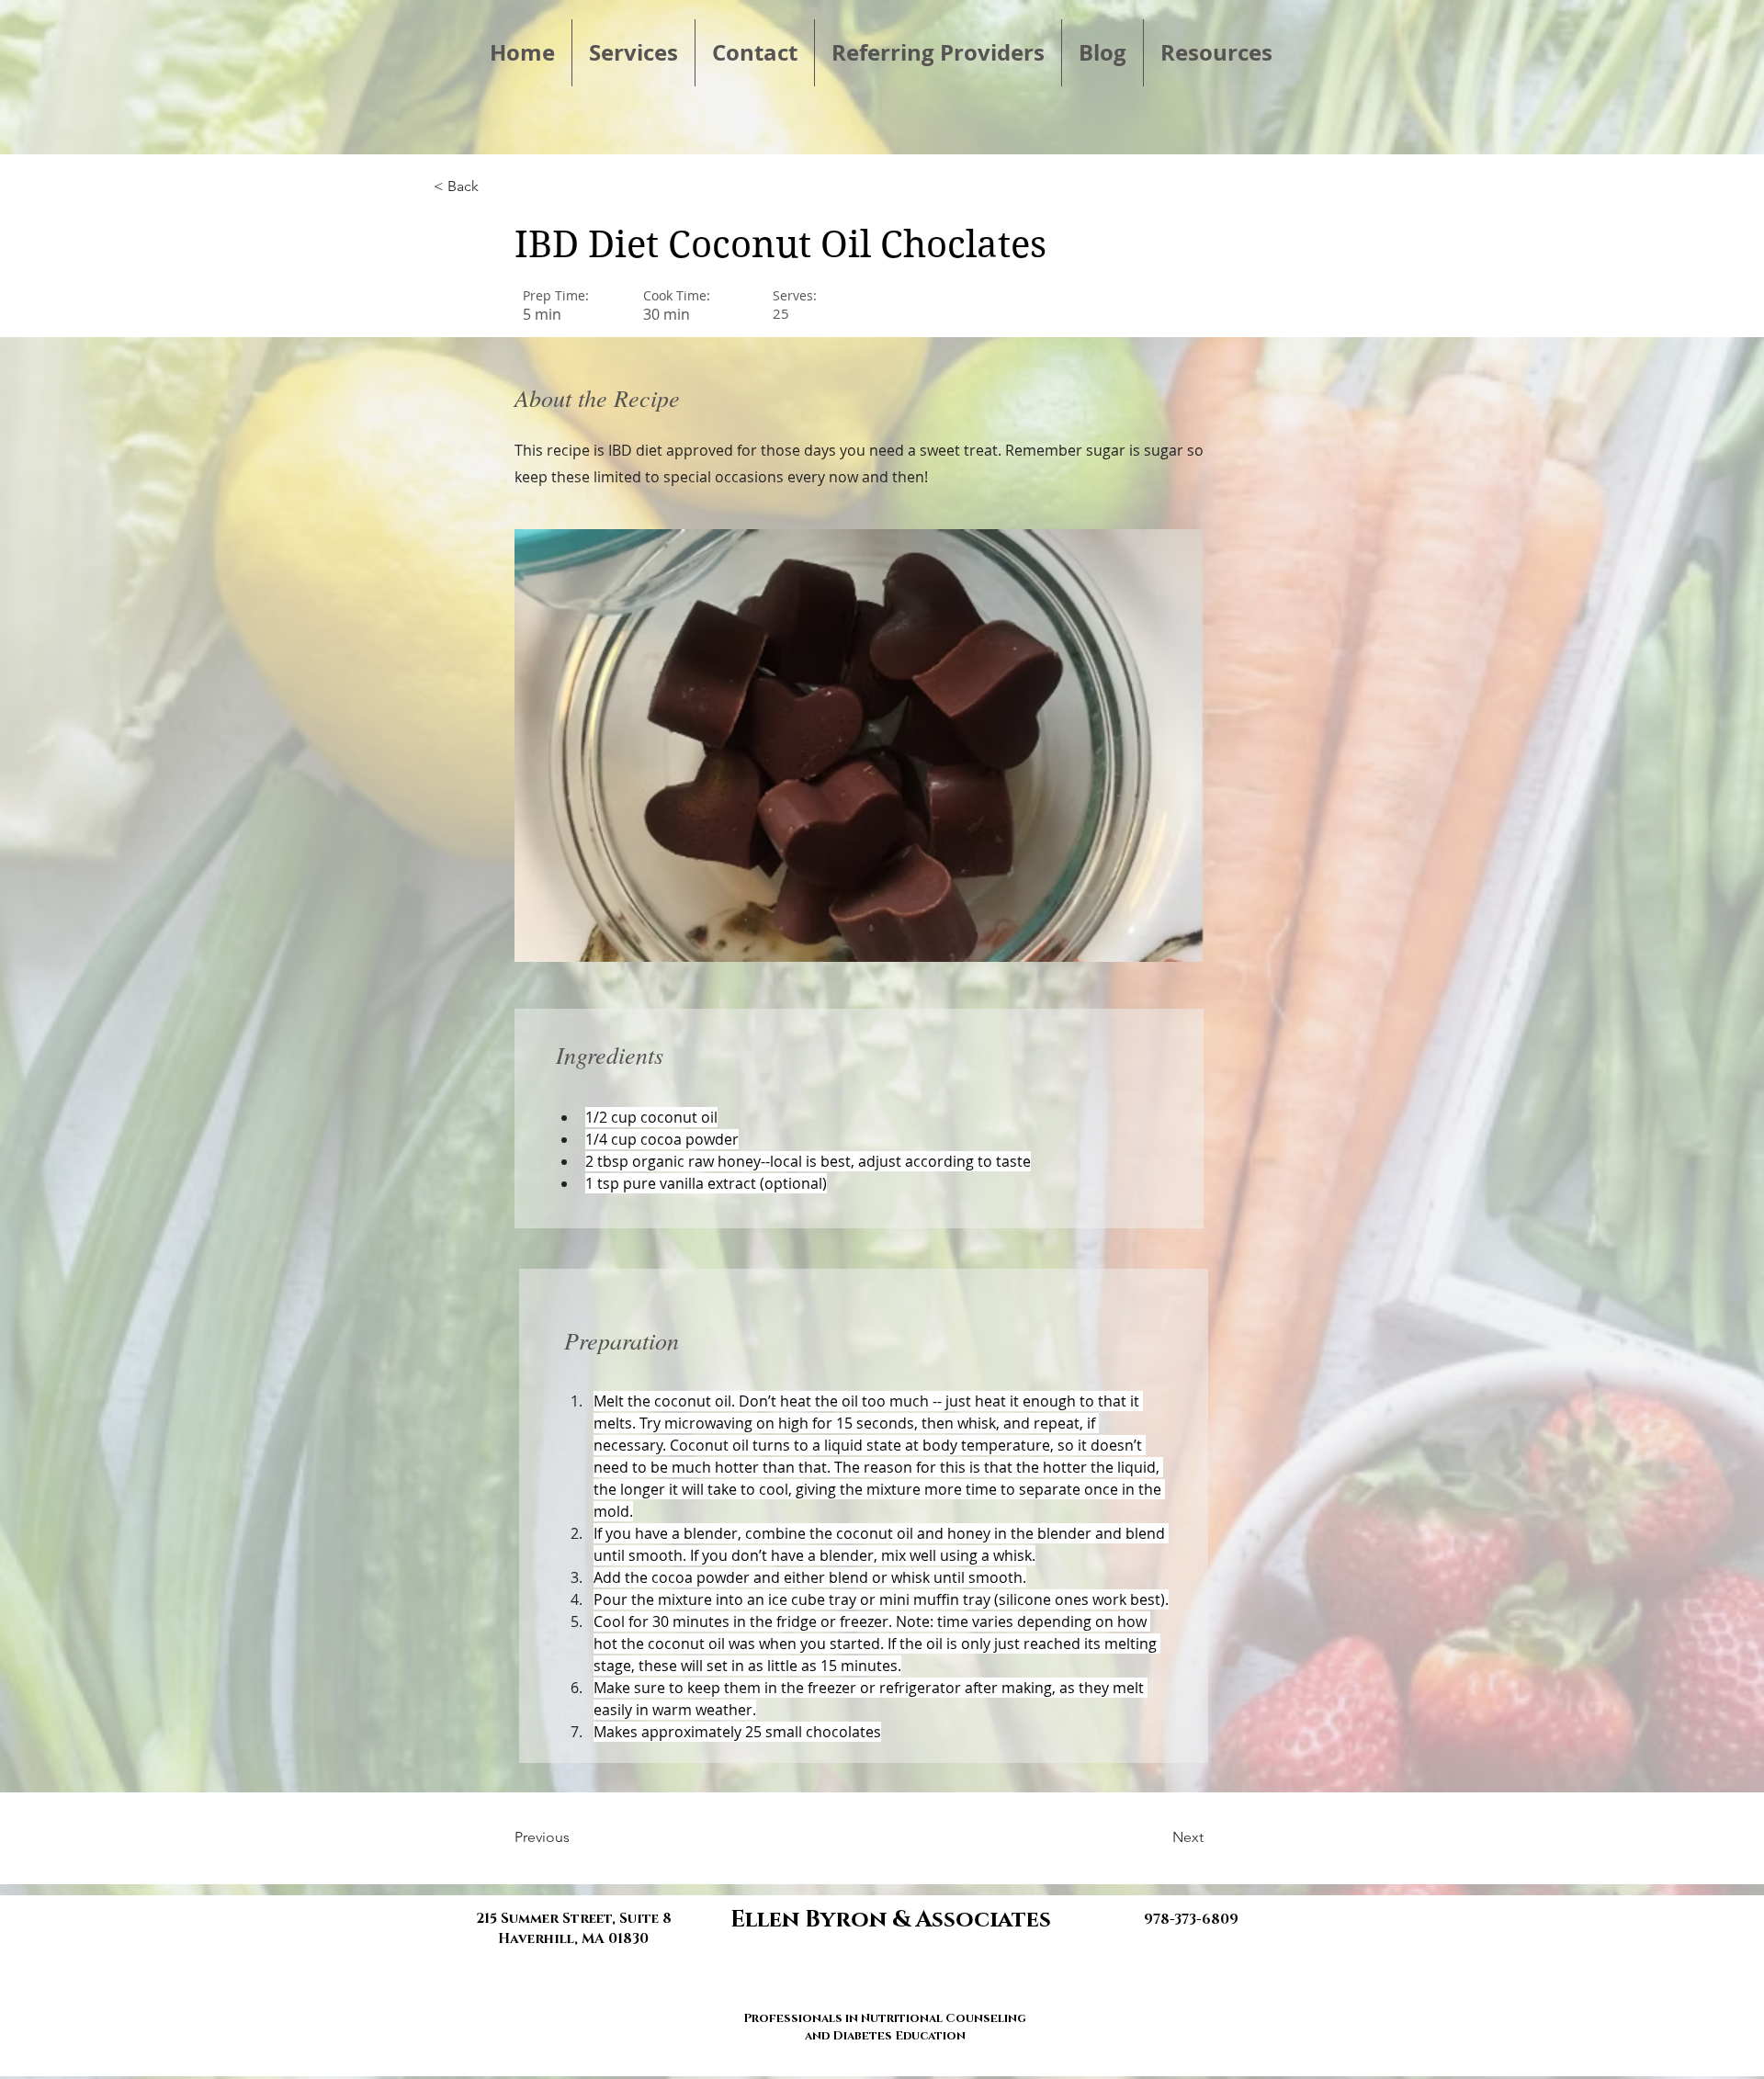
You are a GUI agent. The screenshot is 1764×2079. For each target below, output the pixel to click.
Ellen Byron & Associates (891, 1920)
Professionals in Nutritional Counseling (885, 2018)
